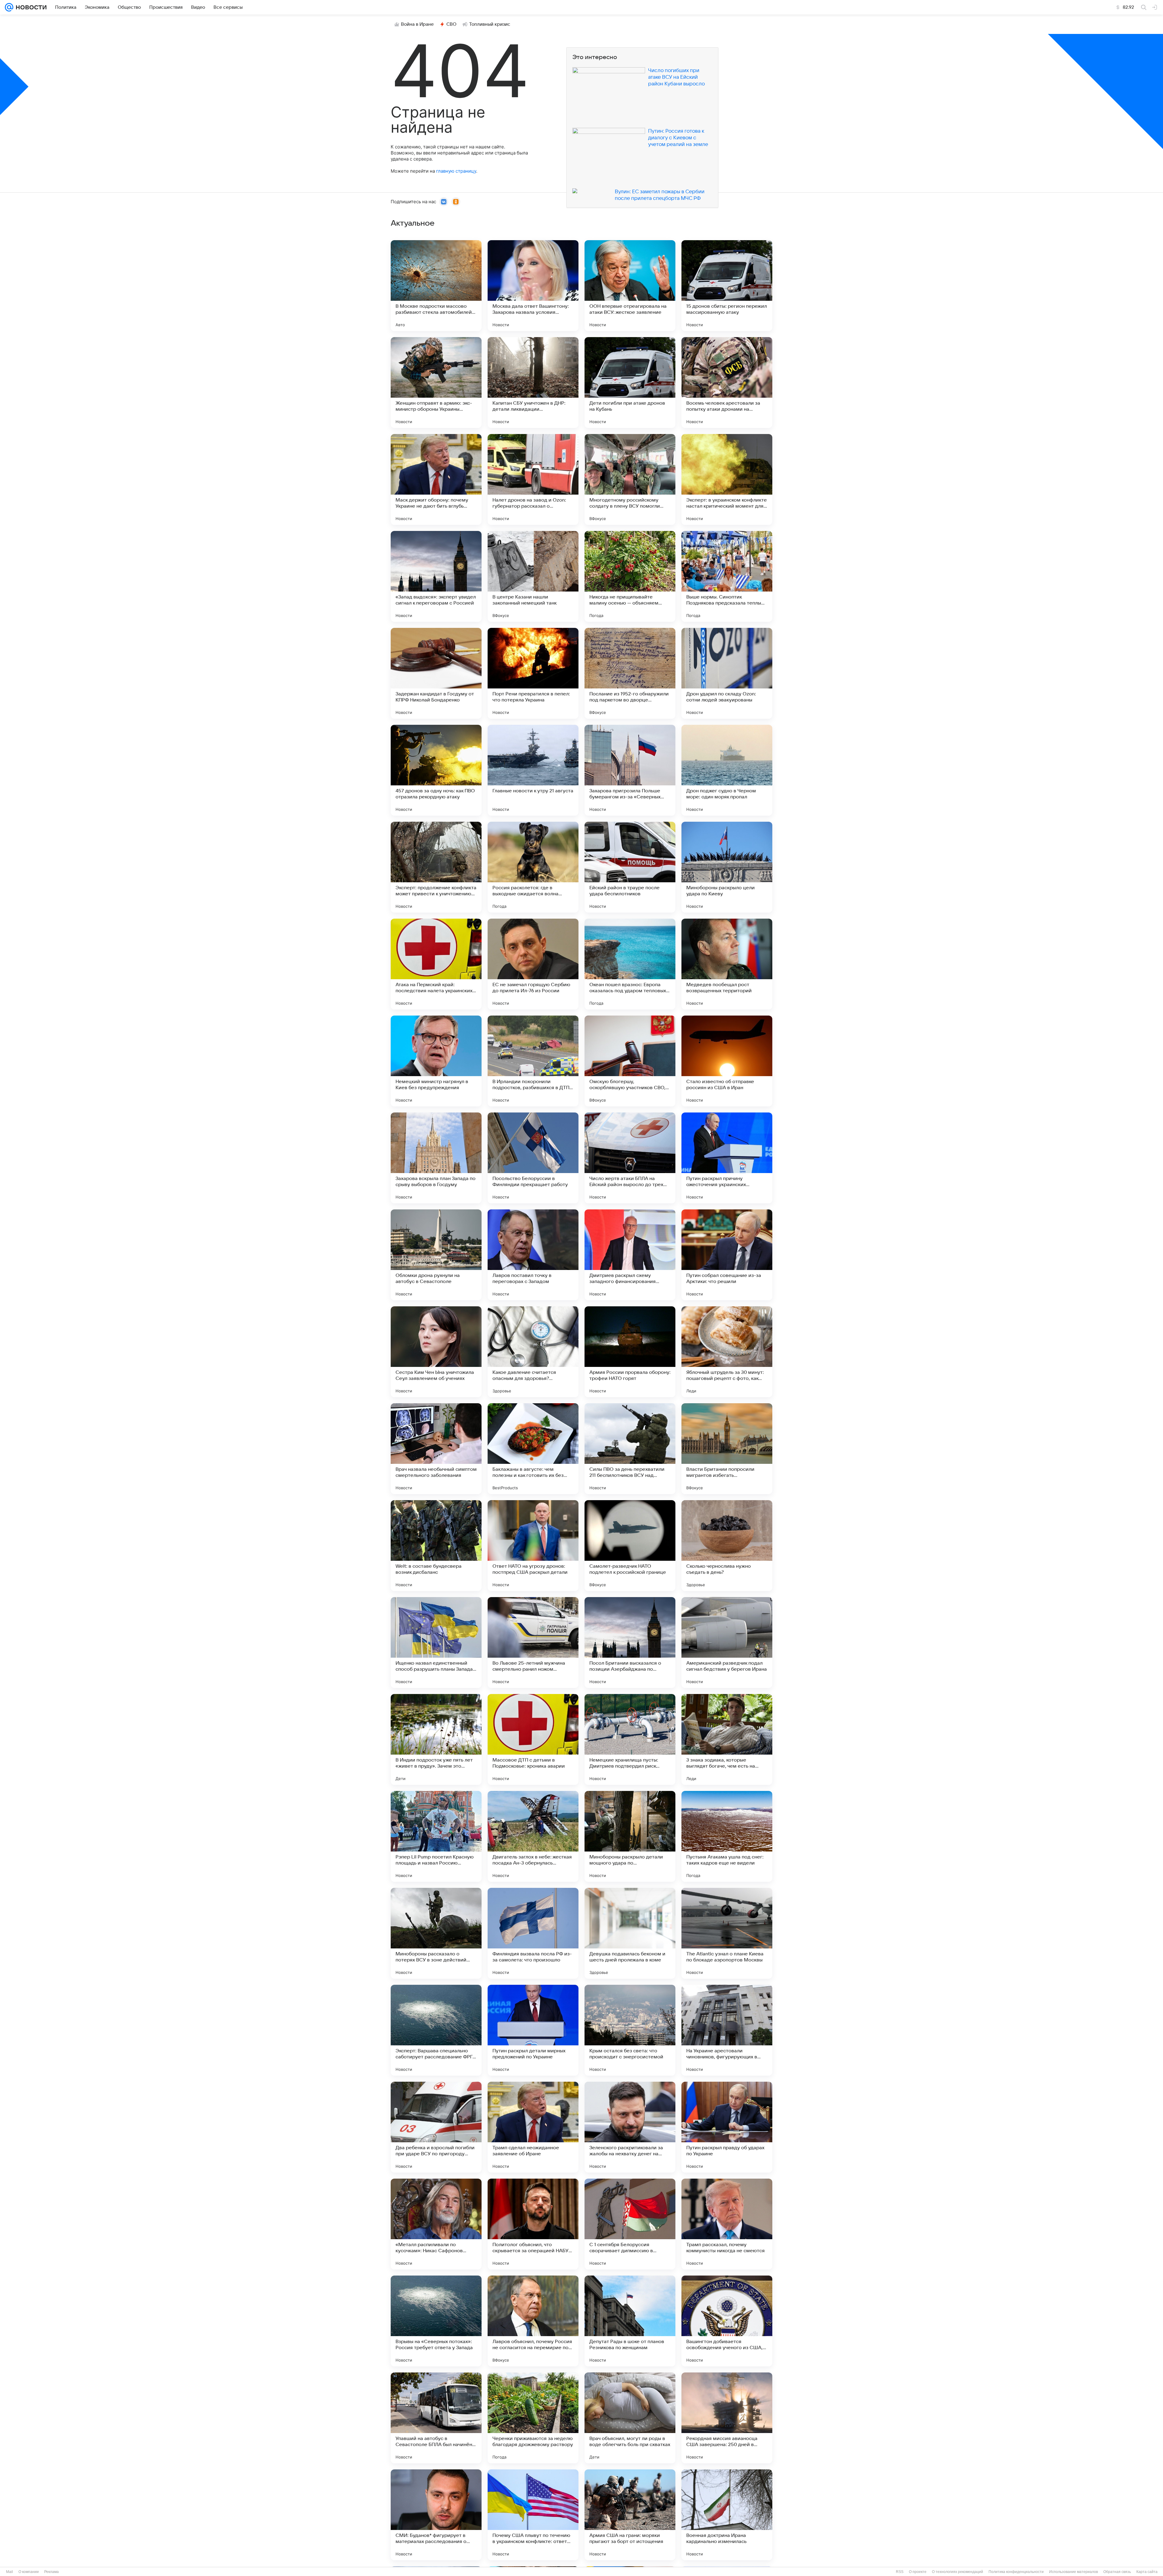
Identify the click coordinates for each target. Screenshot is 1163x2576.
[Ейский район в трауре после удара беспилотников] (630, 867)
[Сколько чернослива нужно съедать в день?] (727, 1546)
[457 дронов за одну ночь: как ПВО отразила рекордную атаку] (436, 770)
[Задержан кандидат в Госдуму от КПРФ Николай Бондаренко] (436, 673)
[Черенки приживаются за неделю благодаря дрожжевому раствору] (533, 2418)
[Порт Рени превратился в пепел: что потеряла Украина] (533, 673)
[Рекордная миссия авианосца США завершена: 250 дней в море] (727, 2418)
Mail (10, 2572)
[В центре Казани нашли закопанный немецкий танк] (533, 576)
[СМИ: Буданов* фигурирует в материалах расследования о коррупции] (436, 2515)
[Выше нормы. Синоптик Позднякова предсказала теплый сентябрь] (727, 576)
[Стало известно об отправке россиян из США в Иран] (727, 1061)
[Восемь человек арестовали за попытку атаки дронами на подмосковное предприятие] (727, 383)
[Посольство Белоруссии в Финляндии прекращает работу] (533, 1158)
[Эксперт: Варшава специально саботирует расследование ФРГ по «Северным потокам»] (436, 2030)
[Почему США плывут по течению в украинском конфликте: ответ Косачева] (533, 2515)
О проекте (918, 2572)
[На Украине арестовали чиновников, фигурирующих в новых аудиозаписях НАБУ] (727, 2030)
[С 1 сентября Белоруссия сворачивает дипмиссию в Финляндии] (630, 2224)
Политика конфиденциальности (1016, 2572)
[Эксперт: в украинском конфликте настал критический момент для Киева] (727, 479)
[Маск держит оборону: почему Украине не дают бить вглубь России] (436, 479)
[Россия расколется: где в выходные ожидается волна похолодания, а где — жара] (533, 867)
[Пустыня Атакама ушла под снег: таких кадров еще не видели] (727, 1836)
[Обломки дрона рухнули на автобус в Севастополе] (436, 1255)
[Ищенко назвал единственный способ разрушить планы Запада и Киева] (436, 1643)
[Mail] (9, 7)
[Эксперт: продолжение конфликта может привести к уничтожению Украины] (436, 867)
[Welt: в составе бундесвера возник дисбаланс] (436, 1546)
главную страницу (456, 171)
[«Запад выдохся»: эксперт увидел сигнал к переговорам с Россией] (436, 576)
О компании (29, 2572)
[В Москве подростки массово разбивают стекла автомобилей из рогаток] (436, 286)
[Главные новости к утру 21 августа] (533, 770)
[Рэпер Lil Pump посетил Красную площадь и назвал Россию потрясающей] (436, 1836)
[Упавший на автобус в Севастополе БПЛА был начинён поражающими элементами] (436, 2418)
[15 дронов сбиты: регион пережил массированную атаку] (727, 286)
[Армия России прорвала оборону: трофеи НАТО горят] (630, 1352)
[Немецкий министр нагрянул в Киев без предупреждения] (436, 1061)
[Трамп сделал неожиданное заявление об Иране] (533, 2127)
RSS (900, 2572)
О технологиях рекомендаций (958, 2572)
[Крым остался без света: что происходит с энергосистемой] (630, 2030)
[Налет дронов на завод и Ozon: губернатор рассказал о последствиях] (533, 479)
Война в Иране (417, 24)
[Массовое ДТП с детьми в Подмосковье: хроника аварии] (533, 1739)
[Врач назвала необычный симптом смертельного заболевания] (436, 1449)
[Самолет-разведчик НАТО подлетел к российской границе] (630, 1546)
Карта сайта (1147, 2572)
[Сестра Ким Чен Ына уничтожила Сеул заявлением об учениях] (436, 1352)
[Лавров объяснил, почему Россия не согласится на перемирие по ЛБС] (533, 2321)
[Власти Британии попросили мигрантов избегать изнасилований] (727, 1449)
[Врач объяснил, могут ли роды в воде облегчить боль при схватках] (630, 2418)
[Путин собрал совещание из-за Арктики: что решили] (727, 1255)
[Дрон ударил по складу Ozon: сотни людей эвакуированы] (727, 673)
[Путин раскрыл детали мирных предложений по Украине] (533, 2030)
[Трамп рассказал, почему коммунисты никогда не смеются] (727, 2224)
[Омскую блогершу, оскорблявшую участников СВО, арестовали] (630, 1061)
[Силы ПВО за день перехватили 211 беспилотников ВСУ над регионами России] (630, 1449)
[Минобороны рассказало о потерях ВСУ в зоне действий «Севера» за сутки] (436, 1933)
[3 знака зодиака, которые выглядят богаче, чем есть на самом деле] (727, 1739)
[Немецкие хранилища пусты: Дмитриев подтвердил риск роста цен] (630, 1739)
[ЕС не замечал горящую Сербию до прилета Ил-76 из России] (533, 964)
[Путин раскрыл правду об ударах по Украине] (727, 2127)
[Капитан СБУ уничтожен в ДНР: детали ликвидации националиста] (533, 383)
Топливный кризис (490, 24)
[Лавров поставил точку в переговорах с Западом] (533, 1255)
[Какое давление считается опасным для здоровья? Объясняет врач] (533, 1352)
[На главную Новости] (30, 7)
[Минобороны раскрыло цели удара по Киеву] (727, 867)
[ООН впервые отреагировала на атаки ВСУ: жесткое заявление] (630, 286)
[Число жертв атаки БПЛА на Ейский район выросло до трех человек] (630, 1158)
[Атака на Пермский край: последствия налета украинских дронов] (436, 964)
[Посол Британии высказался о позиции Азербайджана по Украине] (630, 1643)
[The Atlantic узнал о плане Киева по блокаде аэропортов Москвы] (727, 1933)
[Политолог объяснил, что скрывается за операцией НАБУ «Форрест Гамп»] (533, 2224)
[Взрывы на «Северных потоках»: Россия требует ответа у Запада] (436, 2321)
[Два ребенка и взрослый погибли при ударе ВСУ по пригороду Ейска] (436, 2127)
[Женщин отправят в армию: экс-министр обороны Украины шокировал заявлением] (436, 383)
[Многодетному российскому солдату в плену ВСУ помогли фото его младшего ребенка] (630, 479)
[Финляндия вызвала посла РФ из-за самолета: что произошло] (533, 1933)
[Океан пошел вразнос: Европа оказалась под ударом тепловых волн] (630, 964)
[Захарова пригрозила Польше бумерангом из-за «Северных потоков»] (630, 770)
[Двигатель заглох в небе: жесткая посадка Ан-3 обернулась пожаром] (533, 1836)
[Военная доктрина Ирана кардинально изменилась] (727, 2515)
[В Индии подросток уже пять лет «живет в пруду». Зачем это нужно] (436, 1739)
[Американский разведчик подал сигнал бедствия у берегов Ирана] (727, 1643)
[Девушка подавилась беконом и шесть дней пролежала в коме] (630, 1933)
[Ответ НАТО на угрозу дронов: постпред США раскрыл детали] (533, 1546)
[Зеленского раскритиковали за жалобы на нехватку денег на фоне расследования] (630, 2127)
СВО (451, 24)
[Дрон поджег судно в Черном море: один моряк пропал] (727, 770)
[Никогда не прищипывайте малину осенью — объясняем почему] (630, 576)
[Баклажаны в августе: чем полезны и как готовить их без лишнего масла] (533, 1449)
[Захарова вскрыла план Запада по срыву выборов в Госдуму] (436, 1158)
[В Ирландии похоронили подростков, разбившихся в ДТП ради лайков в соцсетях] (533, 1061)
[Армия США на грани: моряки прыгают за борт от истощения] (630, 2515)
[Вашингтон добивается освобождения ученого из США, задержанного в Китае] (727, 2321)
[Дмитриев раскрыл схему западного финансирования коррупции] (630, 1255)
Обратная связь (1117, 2572)
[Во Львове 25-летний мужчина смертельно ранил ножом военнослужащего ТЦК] (533, 1643)
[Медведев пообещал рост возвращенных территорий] (727, 964)
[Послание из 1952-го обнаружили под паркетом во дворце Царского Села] (630, 673)
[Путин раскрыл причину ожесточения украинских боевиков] (727, 1158)
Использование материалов (1074, 2572)
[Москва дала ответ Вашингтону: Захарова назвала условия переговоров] (533, 286)
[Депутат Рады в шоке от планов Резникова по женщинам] (630, 2321)
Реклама (51, 2572)
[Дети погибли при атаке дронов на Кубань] (630, 383)
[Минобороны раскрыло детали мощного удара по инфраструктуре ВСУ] (630, 1836)
